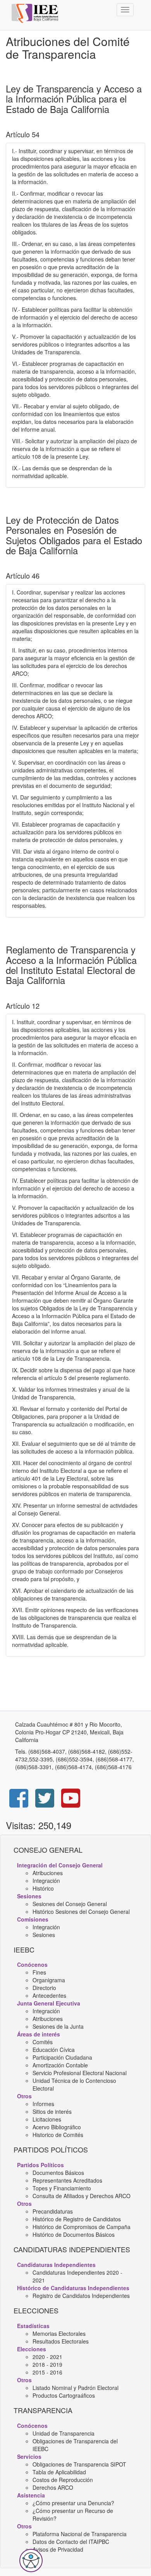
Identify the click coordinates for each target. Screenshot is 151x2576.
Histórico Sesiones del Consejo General (81, 1912)
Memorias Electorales (59, 2333)
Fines (39, 1972)
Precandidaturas (53, 2211)
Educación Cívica (54, 2050)
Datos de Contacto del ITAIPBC (71, 2542)
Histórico (43, 1888)
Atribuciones (48, 1873)
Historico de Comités (58, 2135)
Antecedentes (49, 1995)
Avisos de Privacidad (58, 2549)
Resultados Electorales (61, 2341)
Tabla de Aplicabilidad (59, 2472)
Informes (43, 2104)
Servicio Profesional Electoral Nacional (80, 2073)
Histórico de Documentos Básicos (74, 2234)
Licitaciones (47, 2119)
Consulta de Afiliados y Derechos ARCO (82, 2196)
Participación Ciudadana (62, 2057)
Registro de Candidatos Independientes (81, 2296)
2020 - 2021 (47, 2357)
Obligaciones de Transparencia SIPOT (79, 2464)
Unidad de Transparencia (63, 2433)
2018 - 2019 (47, 2364)
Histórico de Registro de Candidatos (77, 2219)
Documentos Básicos (58, 2173)
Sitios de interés (52, 2111)
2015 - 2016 (47, 2372)
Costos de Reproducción (63, 2480)
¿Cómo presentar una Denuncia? (73, 2503)
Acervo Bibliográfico (57, 2127)
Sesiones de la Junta (58, 2026)
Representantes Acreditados (67, 2180)
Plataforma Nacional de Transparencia (80, 2534)
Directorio (44, 1988)
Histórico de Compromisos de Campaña (82, 2227)
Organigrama (49, 1980)
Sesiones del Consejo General (70, 1904)
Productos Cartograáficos (64, 2395)
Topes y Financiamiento (62, 2188)
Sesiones (44, 1935)
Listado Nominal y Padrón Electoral (75, 2388)
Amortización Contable (60, 2065)
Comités (43, 2042)
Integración (46, 1881)
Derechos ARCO (53, 2487)
